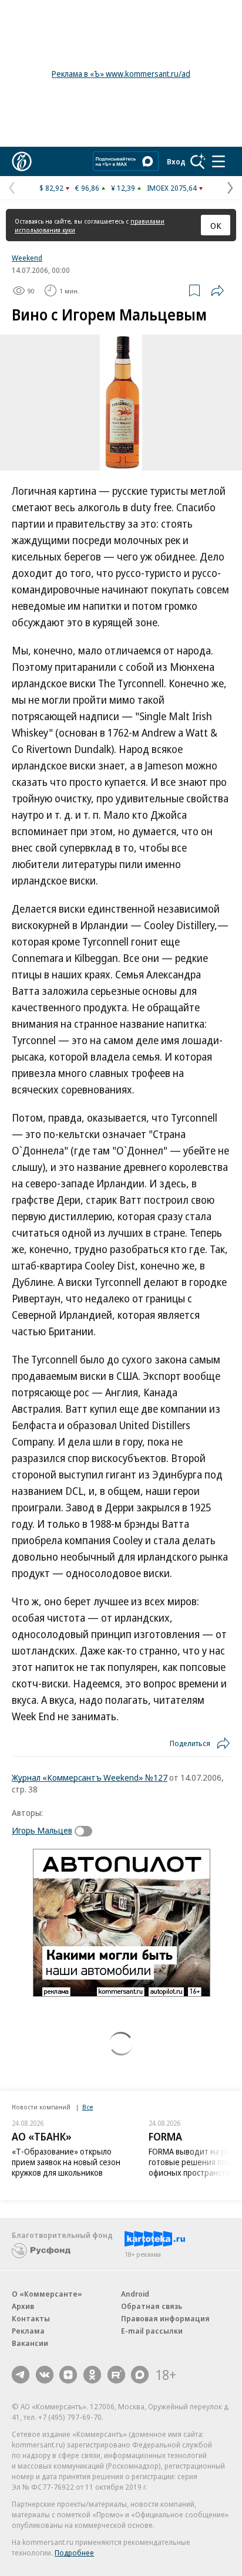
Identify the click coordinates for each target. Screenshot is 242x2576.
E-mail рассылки (152, 2331)
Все (88, 2107)
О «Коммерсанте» (47, 2294)
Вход (176, 161)
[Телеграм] (21, 2375)
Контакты (31, 2318)
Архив (23, 2306)
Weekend (27, 258)
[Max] (140, 2375)
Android (135, 2294)
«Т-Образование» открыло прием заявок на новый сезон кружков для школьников (66, 2162)
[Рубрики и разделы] (219, 161)
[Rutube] (116, 2375)
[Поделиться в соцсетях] (217, 291)
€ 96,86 (87, 188)
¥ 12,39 (123, 188)
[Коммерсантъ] (22, 161)
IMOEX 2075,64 (172, 188)
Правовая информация (165, 2318)
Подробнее (74, 2553)
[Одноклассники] (92, 2375)
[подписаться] (86, 1831)
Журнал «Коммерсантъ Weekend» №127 (90, 1777)
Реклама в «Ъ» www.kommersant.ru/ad (121, 74)
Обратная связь (152, 2306)
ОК (216, 225)
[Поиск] (198, 161)
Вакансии (30, 2343)
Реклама (28, 2331)
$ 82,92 (51, 188)
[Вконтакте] (45, 2375)
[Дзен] (68, 2375)
